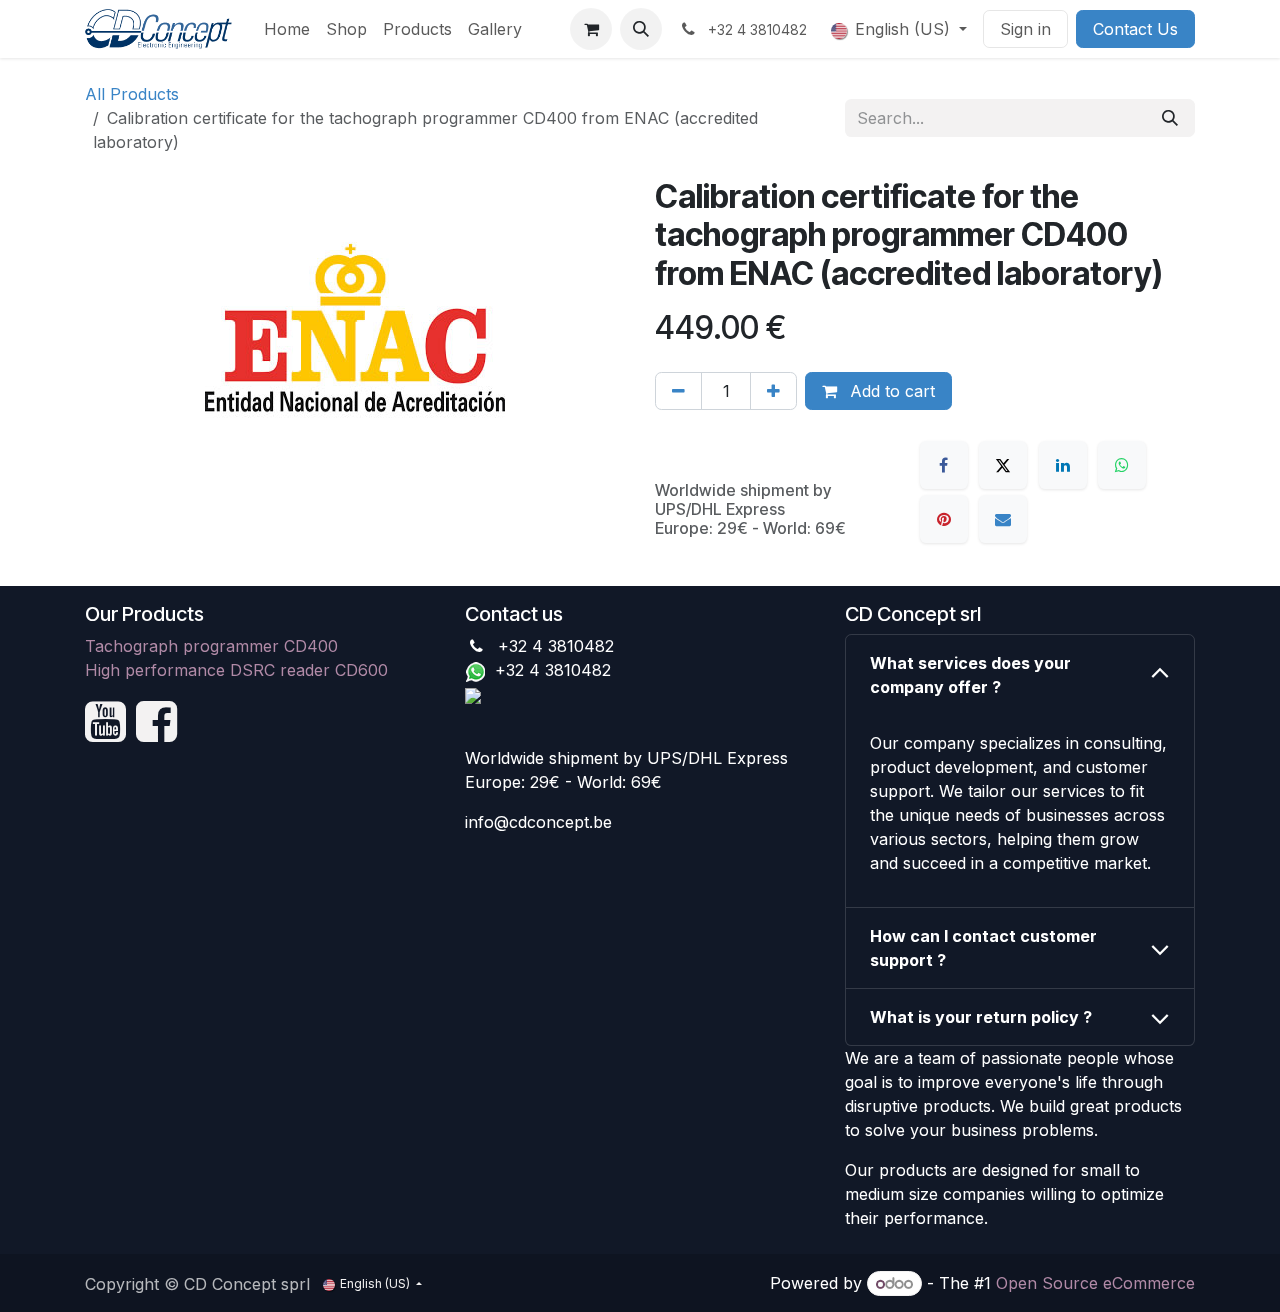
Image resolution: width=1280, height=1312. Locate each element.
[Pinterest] (944, 519)
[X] (1003, 465)
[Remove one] (678, 391)
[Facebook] (944, 465)
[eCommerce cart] (591, 29)
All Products (132, 94)
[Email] (1003, 519)
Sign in (1025, 29)
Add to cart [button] (890, 391)
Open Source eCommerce (1095, 1283)
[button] (641, 29)
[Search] (1170, 118)
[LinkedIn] (1063, 465)
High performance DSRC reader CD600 (236, 670)
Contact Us (1135, 29)
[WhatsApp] (1122, 465)
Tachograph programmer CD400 (211, 646)
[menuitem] (287, 29)
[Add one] (773, 391)
